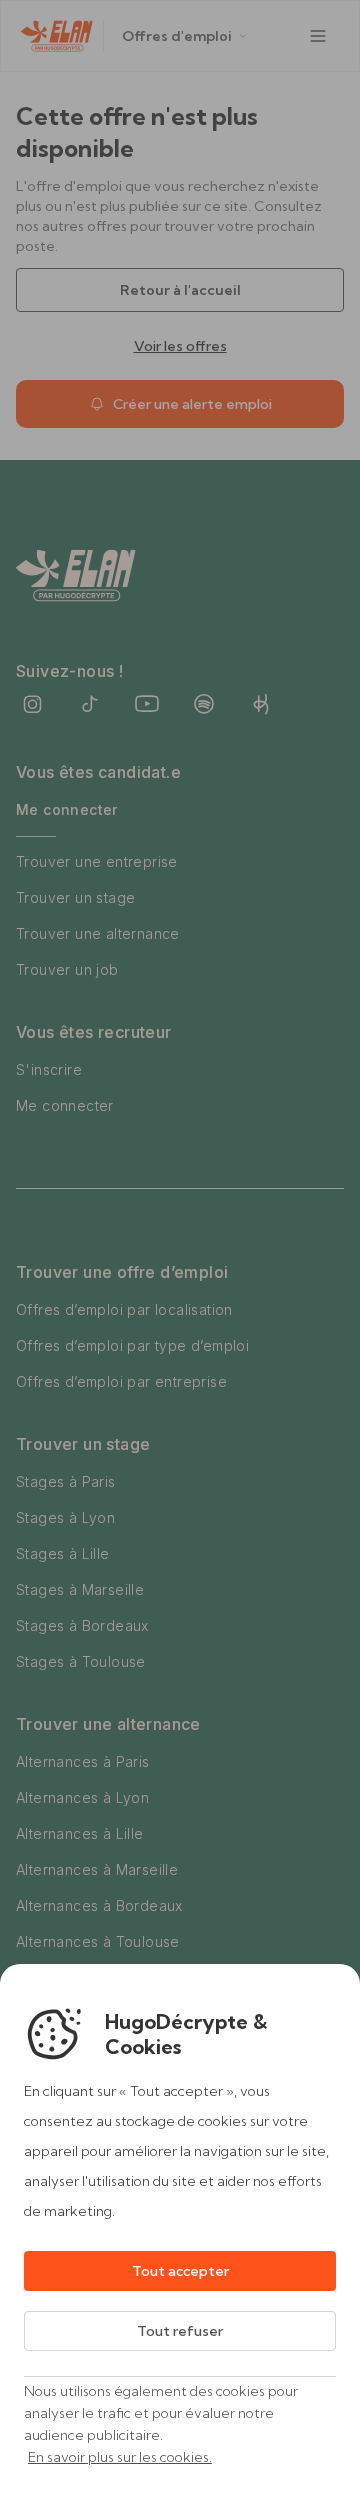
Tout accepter (180, 2271)
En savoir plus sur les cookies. (120, 2457)
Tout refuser (180, 2331)
